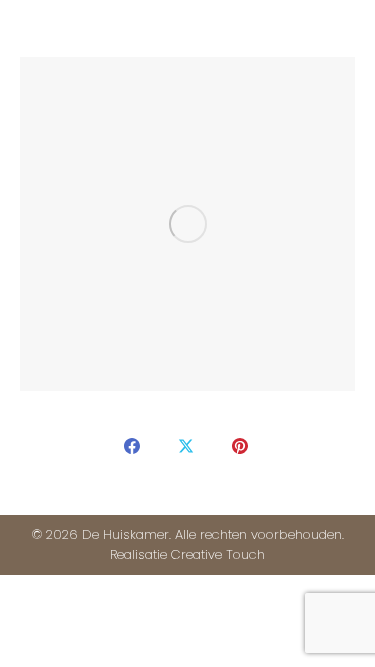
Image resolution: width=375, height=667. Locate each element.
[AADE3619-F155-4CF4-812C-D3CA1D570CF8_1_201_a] (187, 224)
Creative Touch (218, 554)
